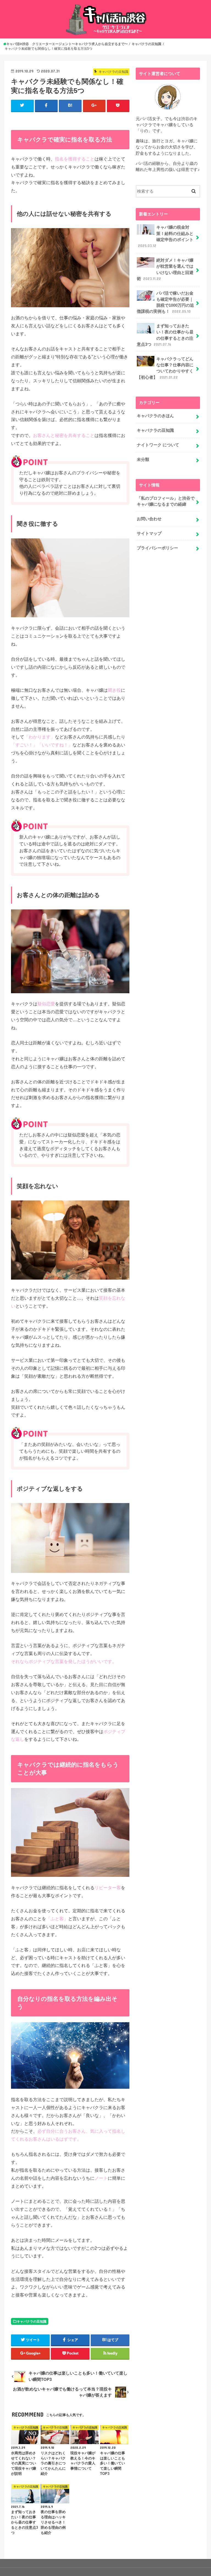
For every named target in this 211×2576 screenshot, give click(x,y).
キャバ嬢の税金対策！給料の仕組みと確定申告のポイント (166, 236)
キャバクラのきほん (155, 416)
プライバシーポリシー (157, 548)
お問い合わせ (149, 519)
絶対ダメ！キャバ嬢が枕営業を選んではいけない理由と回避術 (165, 269)
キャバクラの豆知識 (32, 2322)
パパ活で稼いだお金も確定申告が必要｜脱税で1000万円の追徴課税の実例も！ (165, 302)
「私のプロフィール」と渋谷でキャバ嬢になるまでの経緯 (166, 501)
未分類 (143, 460)
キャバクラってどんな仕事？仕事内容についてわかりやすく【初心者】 (165, 368)
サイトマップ (149, 533)
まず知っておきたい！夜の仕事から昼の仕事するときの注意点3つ (165, 335)
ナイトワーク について (158, 445)
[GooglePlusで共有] (94, 106)
